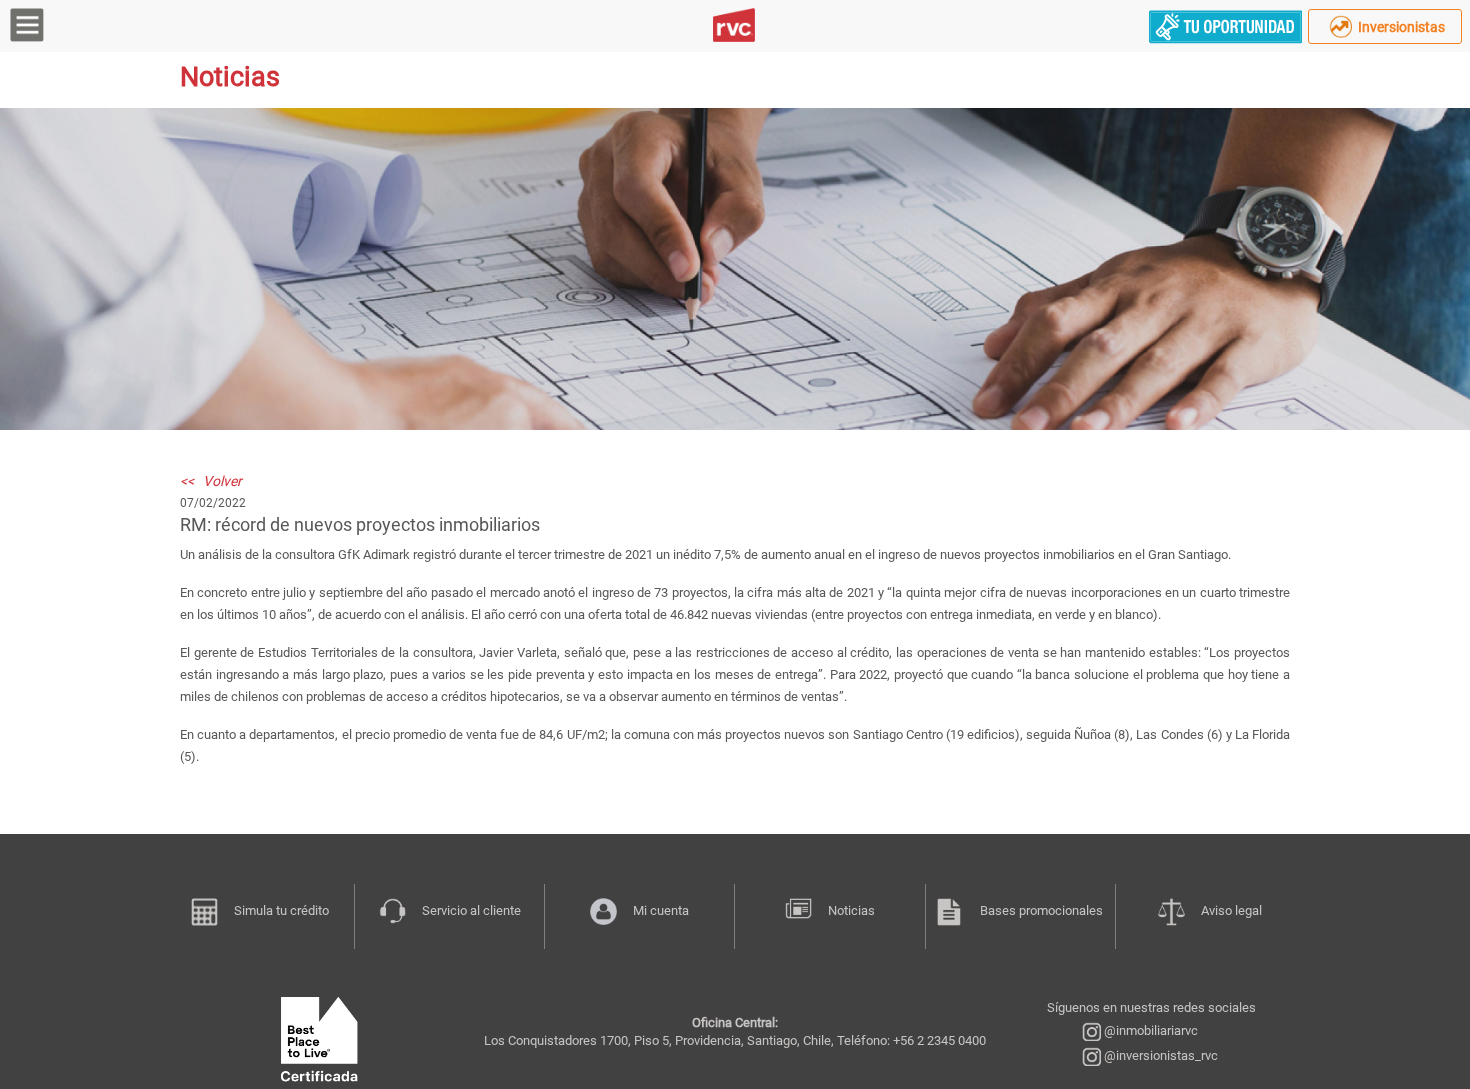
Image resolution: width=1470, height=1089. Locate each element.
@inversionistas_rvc (1159, 1055)
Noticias (851, 910)
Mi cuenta (661, 910)
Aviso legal (1231, 910)
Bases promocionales (1041, 910)
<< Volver (211, 481)
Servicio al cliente (471, 910)
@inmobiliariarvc (1149, 1030)
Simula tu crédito (281, 910)
